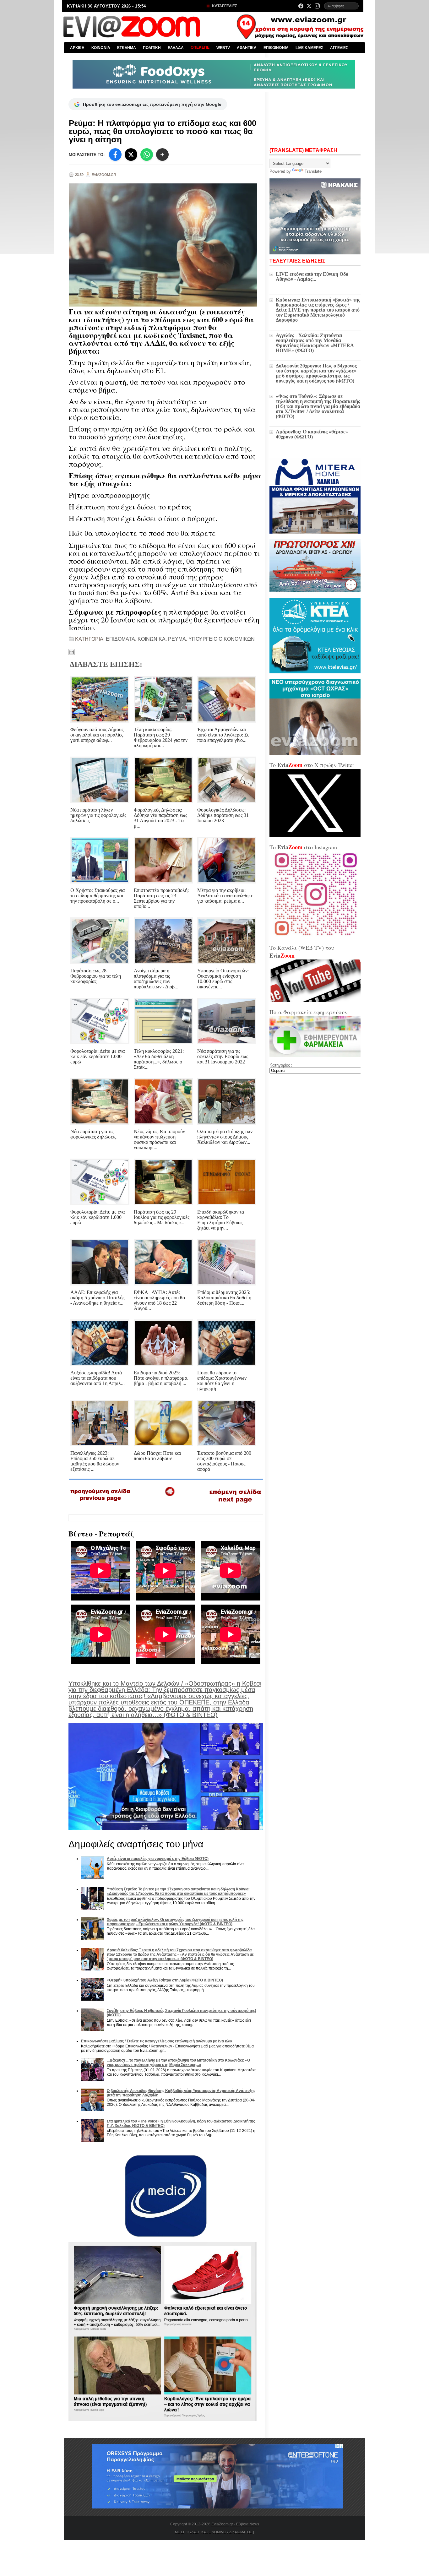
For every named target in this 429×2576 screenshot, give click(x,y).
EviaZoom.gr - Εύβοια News (235, 2524)
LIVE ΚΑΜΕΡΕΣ (309, 48)
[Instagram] (317, 6)
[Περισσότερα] (162, 155)
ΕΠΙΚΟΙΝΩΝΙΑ (276, 48)
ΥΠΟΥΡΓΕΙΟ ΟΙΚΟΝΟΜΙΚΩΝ (222, 639)
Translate (313, 171)
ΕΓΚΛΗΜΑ (127, 48)
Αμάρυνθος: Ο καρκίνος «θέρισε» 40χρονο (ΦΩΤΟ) (312, 434)
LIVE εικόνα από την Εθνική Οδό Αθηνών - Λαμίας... (312, 277)
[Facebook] (301, 6)
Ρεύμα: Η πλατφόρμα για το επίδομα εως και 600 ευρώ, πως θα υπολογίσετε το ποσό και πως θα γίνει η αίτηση (163, 131)
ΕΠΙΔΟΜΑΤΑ (120, 639)
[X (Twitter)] (309, 6)
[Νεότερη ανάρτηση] (101, 1503)
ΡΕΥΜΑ (177, 639)
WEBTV (223, 48)
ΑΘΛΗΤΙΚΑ (247, 48)
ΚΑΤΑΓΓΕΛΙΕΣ (224, 6)
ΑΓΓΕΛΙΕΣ (339, 48)
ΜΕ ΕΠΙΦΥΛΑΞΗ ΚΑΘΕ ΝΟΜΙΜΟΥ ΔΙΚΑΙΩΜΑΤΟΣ (214, 2532)
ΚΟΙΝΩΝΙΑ (101, 48)
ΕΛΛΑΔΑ (176, 48)
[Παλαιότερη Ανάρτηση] (235, 1504)
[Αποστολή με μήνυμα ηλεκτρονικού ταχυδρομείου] (72, 652)
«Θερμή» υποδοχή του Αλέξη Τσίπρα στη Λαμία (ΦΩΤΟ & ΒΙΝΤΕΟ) (165, 1980)
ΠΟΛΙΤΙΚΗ (152, 48)
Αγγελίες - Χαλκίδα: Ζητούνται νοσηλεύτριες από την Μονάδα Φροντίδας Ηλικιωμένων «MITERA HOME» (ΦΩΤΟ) (315, 343)
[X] (131, 155)
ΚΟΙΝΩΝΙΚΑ (152, 639)
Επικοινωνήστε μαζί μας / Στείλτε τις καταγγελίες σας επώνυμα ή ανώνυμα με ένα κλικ (157, 2041)
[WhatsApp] (147, 155)
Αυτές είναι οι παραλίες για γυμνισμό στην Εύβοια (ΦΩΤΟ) (158, 1859)
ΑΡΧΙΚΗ (77, 48)
